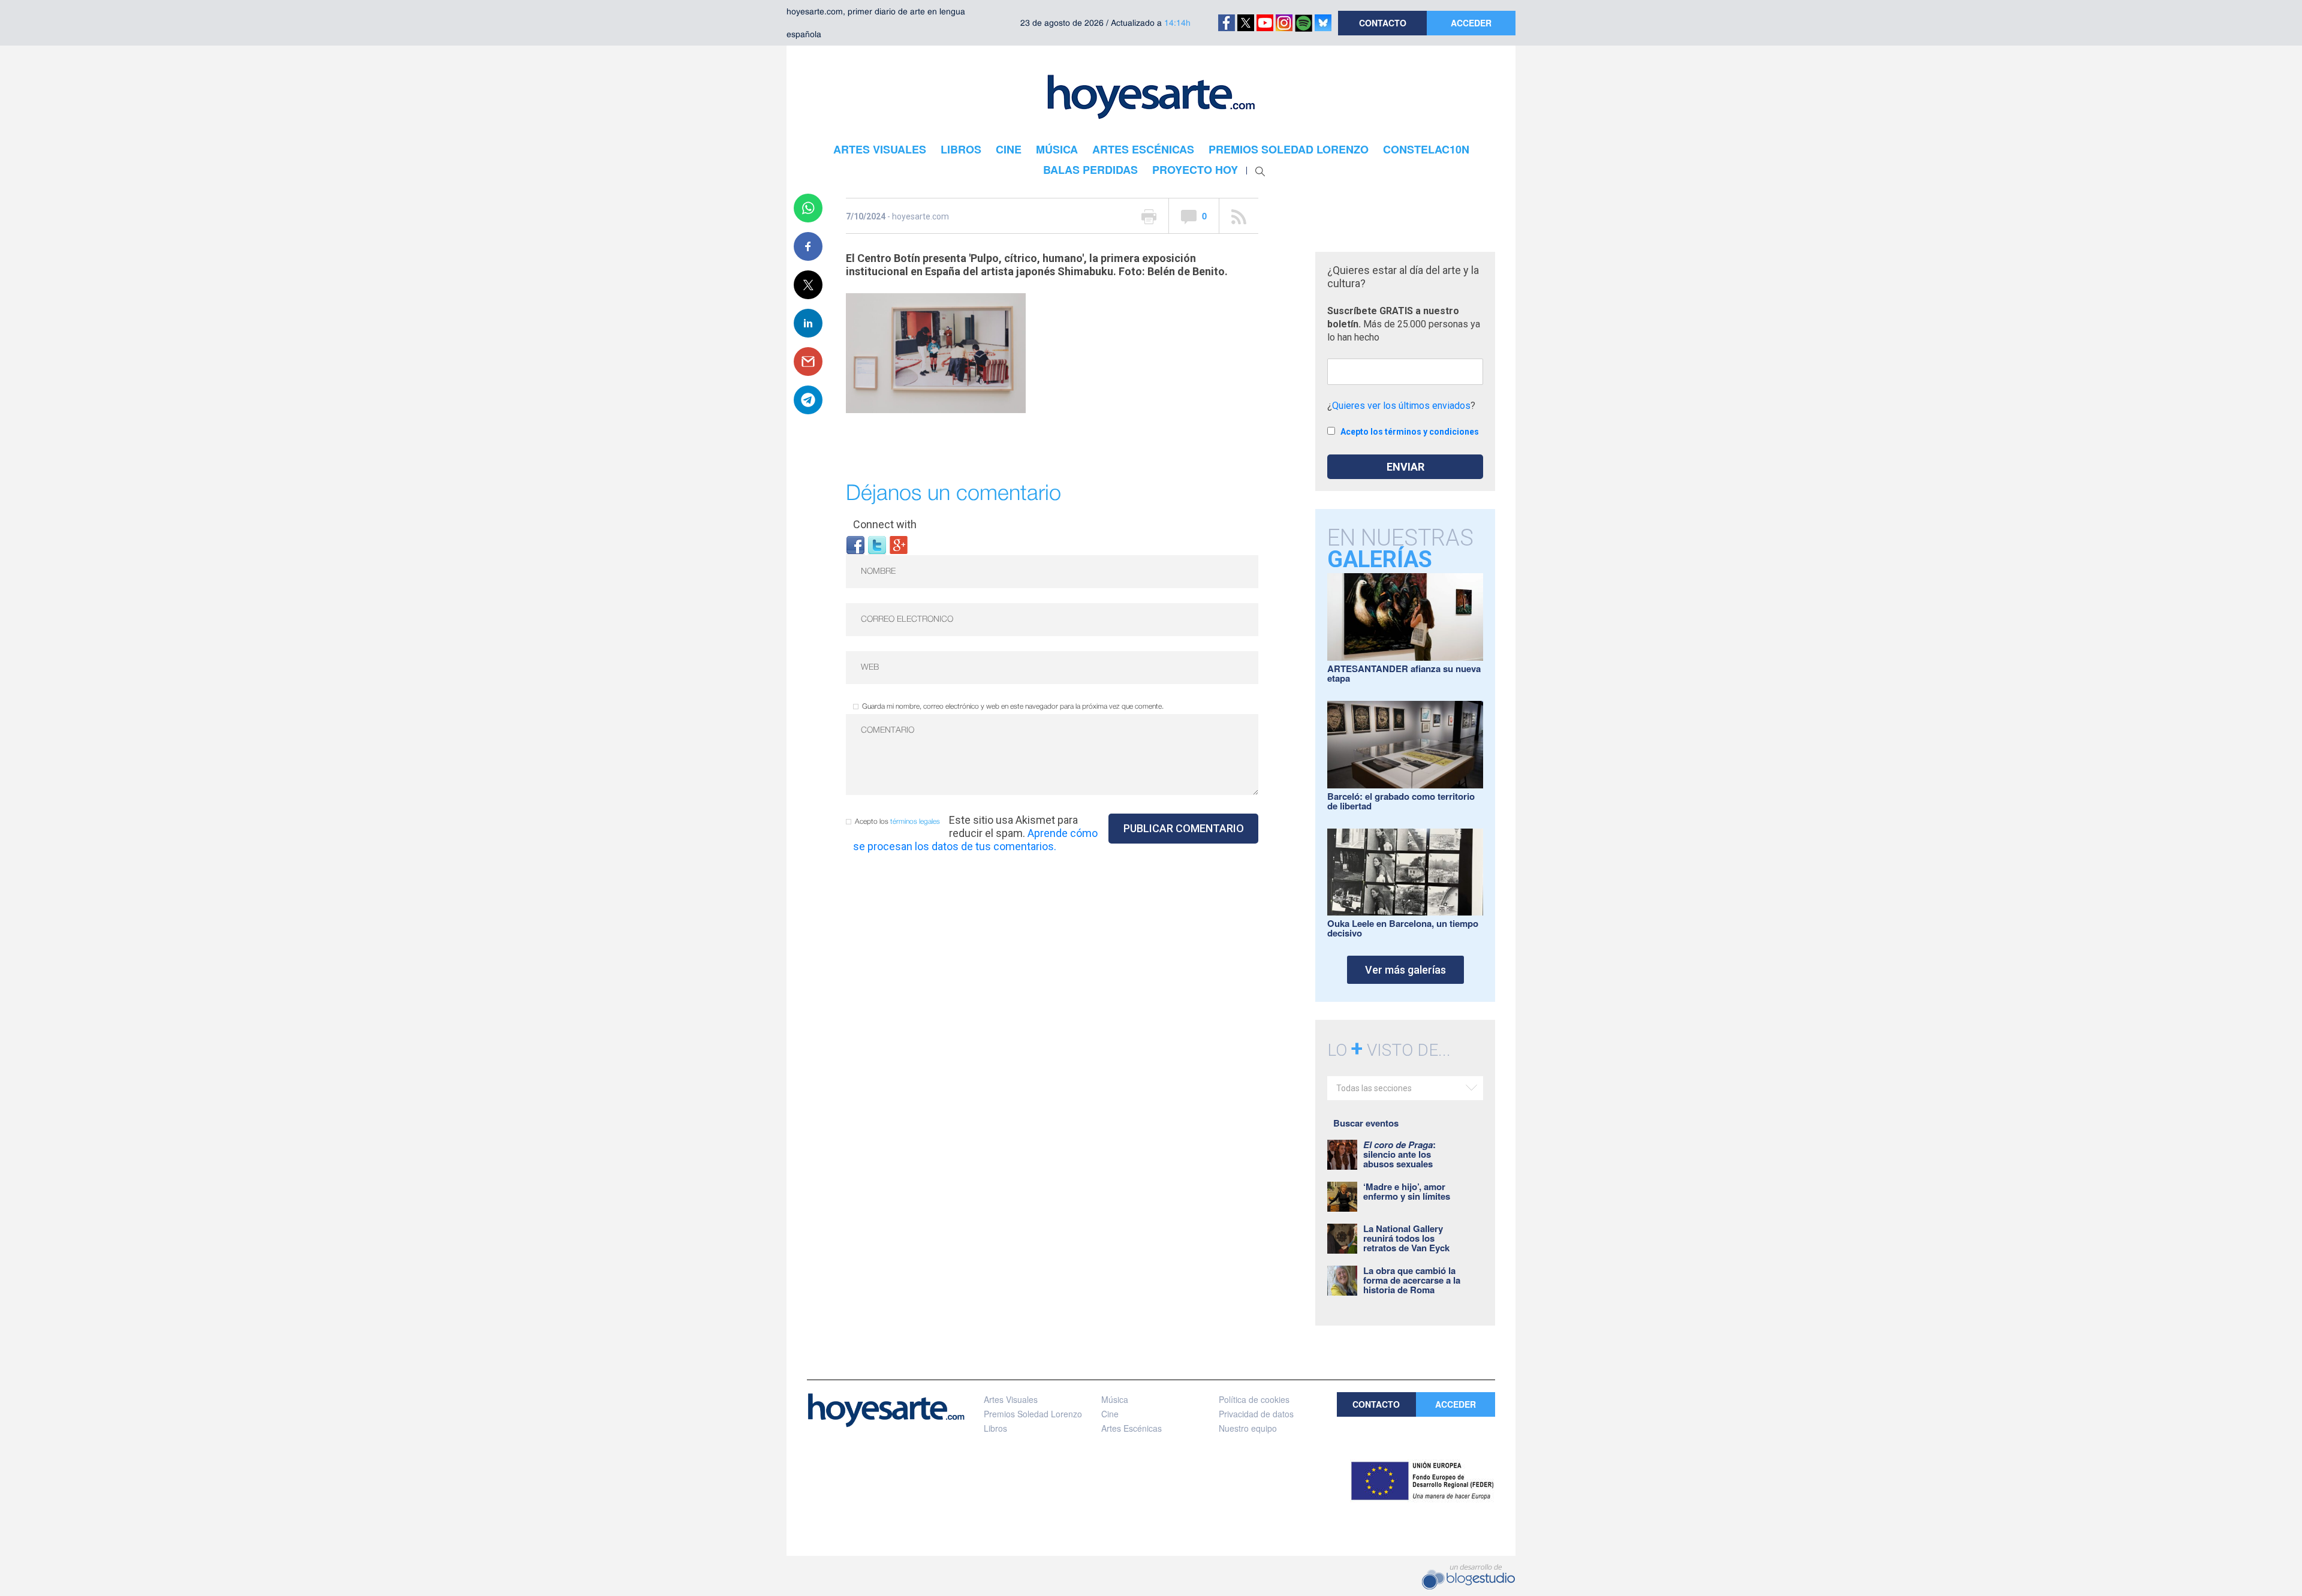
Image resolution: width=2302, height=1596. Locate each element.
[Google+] (899, 544)
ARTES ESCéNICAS (1143, 149)
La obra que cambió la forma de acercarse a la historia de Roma (1412, 1280)
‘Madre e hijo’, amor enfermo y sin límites (1407, 1191)
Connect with (885, 524)
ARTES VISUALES (880, 149)
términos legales (915, 822)
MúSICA (1057, 149)
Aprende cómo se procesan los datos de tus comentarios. (975, 840)
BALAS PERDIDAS (1090, 170)
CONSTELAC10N (1426, 149)
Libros (995, 1428)
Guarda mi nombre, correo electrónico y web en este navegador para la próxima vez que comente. (1013, 707)
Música (1115, 1399)
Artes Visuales (1011, 1399)
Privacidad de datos (1256, 1414)
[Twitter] (877, 544)
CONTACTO (1383, 23)
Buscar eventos (1366, 1123)
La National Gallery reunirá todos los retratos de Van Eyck (1406, 1238)
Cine (1110, 1414)
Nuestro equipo (1248, 1428)
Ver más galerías (1405, 970)
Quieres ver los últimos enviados (1401, 406)
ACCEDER (1471, 23)
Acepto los (897, 822)
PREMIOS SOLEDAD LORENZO (1289, 149)
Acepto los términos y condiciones (1410, 432)
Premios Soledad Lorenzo (1033, 1414)
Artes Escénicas (1132, 1428)
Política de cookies (1254, 1399)
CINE (1009, 149)
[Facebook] (855, 544)
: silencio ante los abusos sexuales (1399, 1154)
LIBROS (961, 149)
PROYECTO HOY (1195, 170)
